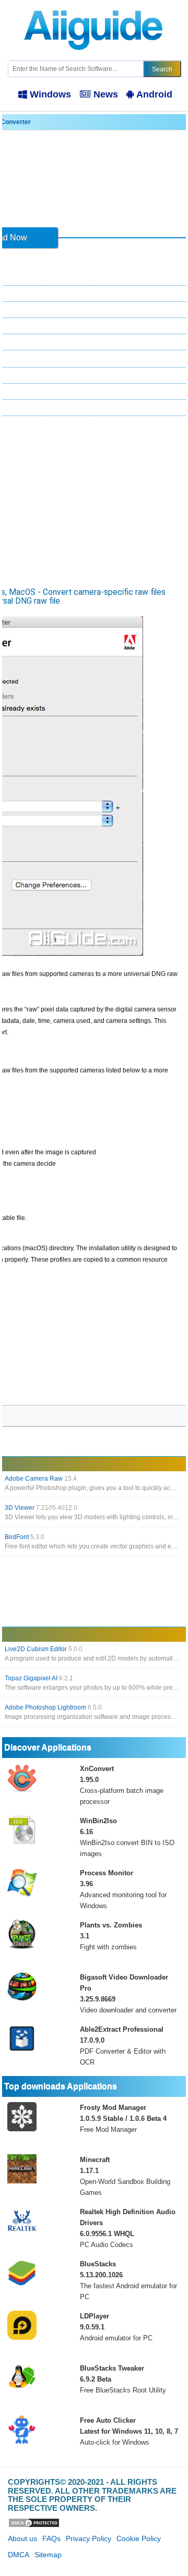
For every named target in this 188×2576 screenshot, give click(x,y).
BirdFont (25, 1537)
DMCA (19, 2555)
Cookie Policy (139, 2538)
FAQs (51, 2538)
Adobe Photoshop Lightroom (53, 1707)
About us (22, 2538)
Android (154, 94)
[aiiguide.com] (94, 5)
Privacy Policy (89, 2538)
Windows (50, 94)
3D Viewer (41, 1508)
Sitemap (48, 2555)
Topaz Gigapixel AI (39, 1678)
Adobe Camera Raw (41, 1479)
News (106, 94)
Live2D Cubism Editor (44, 1649)
